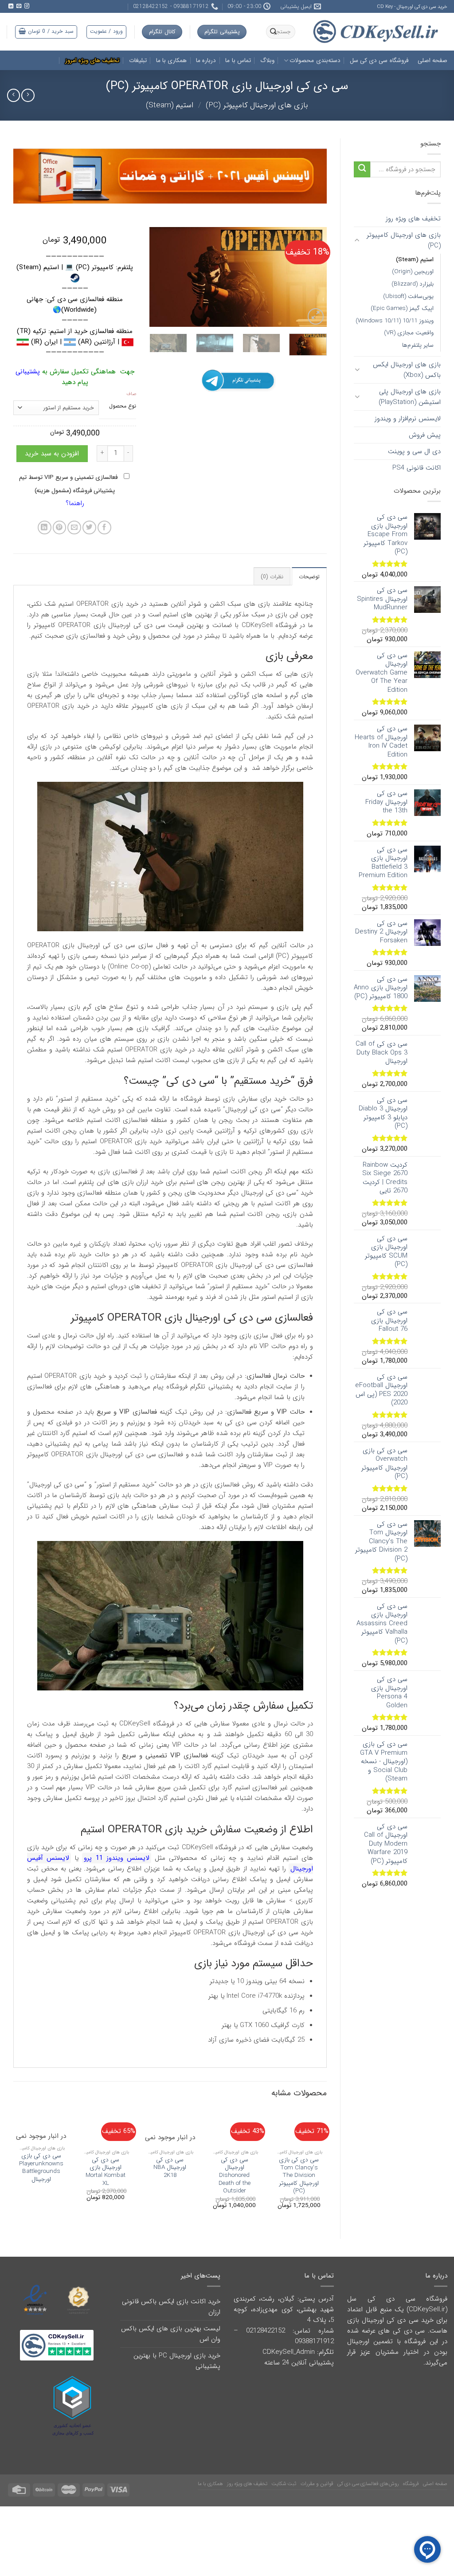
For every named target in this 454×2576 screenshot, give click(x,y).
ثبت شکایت (284, 2484)
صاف (131, 394)
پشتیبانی (28, 372)
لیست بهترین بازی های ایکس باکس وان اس (171, 2334)
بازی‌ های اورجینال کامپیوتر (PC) (257, 105)
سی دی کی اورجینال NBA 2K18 (170, 2168)
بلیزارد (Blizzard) (413, 284)
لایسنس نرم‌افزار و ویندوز (408, 419)
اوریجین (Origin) (413, 272)
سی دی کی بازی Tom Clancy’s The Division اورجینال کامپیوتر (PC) (299, 2176)
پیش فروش (425, 435)
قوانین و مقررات (317, 2484)
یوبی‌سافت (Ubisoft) (408, 296)
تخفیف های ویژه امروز (92, 61)
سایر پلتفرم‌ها (418, 345)
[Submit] (362, 170)
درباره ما (206, 61)
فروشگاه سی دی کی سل (379, 61)
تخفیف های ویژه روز (413, 219)
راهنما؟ (75, 503)
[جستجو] (274, 32)
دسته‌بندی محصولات (315, 61)
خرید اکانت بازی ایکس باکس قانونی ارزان (171, 2307)
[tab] (309, 576)
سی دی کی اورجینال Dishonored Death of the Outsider (235, 2176)
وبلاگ (267, 61)
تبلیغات (138, 61)
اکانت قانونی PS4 (417, 468)
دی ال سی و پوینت (414, 451)
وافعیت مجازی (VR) (409, 333)
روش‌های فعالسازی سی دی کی (368, 2484)
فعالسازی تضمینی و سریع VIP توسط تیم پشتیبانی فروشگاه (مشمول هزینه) (69, 484)
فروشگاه (411, 2484)
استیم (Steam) (170, 105)
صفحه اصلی (432, 61)
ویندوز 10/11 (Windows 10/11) (395, 321)
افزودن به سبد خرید (52, 454)
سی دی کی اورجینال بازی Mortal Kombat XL (106, 2172)
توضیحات (309, 577)
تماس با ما (238, 61)
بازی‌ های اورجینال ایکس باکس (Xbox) (407, 370)
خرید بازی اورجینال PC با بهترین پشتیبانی (177, 2361)
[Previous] (312, 277)
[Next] (158, 277)
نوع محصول (123, 406)
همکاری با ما (172, 61)
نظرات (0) (272, 577)
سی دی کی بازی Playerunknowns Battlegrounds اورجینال (41, 2168)
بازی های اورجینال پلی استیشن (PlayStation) (410, 397)
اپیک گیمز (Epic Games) (402, 308)
